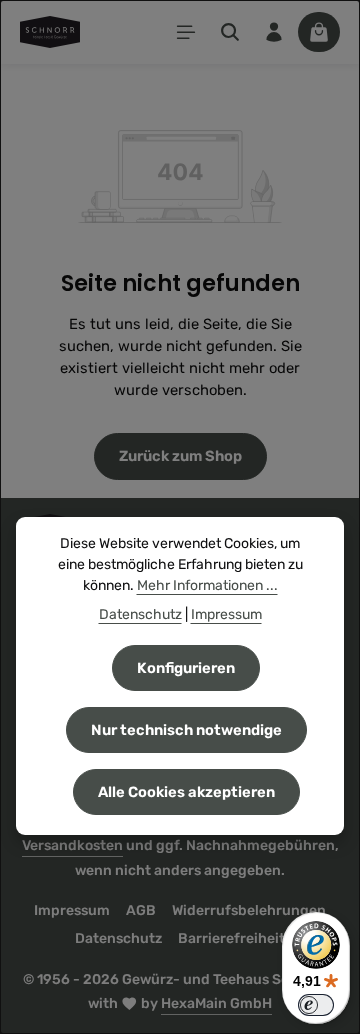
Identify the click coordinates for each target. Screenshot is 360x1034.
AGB (141, 910)
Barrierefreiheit (231, 938)
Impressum (72, 910)
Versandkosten (72, 845)
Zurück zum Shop (180, 456)
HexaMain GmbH (216, 1003)
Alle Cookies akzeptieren (186, 792)
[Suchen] (230, 32)
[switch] (316, 1005)
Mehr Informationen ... (207, 585)
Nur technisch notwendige (186, 730)
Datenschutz (118, 938)
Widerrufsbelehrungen (249, 910)
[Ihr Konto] (274, 32)
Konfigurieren (186, 668)
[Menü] (186, 32)
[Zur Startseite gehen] (50, 32)
